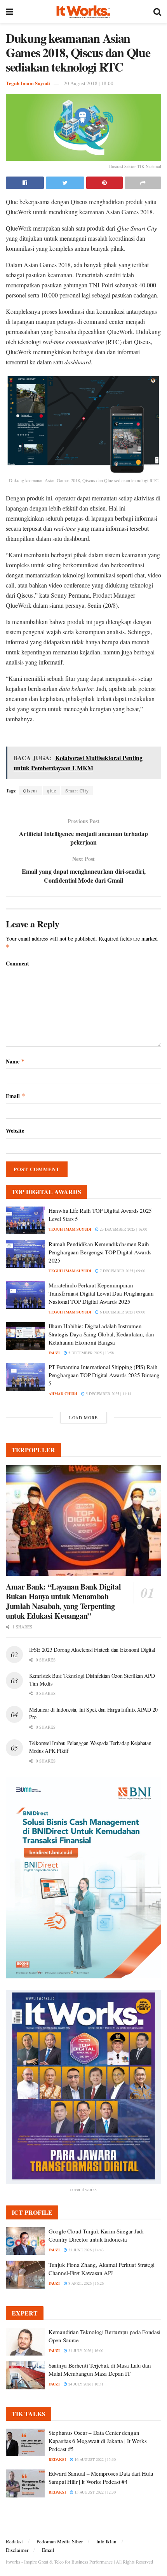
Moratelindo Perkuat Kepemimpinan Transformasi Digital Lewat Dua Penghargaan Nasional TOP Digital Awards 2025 (101, 1293)
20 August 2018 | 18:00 (89, 83)
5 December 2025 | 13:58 (90, 1353)
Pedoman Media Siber (60, 2541)
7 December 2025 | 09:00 (122, 1271)
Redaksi (14, 2541)
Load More (83, 1417)
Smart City (77, 790)
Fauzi (54, 1353)
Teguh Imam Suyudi (28, 83)
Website (15, 1131)
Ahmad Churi (63, 1394)
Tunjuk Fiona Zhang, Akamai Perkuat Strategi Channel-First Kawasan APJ (102, 2269)
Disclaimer (17, 2550)
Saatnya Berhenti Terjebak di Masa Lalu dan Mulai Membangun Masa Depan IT (100, 2369)
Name (15, 1061)
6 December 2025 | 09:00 (122, 1312)
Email (16, 1096)
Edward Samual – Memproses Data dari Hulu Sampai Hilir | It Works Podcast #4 (101, 2477)
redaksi (57, 2459)
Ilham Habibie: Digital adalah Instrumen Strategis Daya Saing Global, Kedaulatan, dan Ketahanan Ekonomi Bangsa (101, 1334)
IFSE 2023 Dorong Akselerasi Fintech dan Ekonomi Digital (92, 1650)
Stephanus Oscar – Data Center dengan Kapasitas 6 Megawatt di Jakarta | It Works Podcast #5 (97, 2441)
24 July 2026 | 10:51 (85, 2384)
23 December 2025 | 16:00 (123, 1229)
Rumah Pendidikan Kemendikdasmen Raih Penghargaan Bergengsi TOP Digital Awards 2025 (100, 1252)
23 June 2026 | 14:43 (85, 2250)
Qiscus (30, 790)
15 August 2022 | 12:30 (95, 2492)
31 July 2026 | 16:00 (85, 2350)
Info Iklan (106, 2541)
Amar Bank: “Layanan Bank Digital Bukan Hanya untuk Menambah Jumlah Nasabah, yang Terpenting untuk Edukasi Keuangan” (63, 1601)
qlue (52, 790)
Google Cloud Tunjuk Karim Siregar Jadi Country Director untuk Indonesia (96, 2235)
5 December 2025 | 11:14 (108, 1394)
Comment (17, 963)
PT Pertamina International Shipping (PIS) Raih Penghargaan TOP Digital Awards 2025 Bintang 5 (104, 1375)
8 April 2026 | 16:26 (85, 2283)
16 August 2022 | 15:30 (95, 2459)
